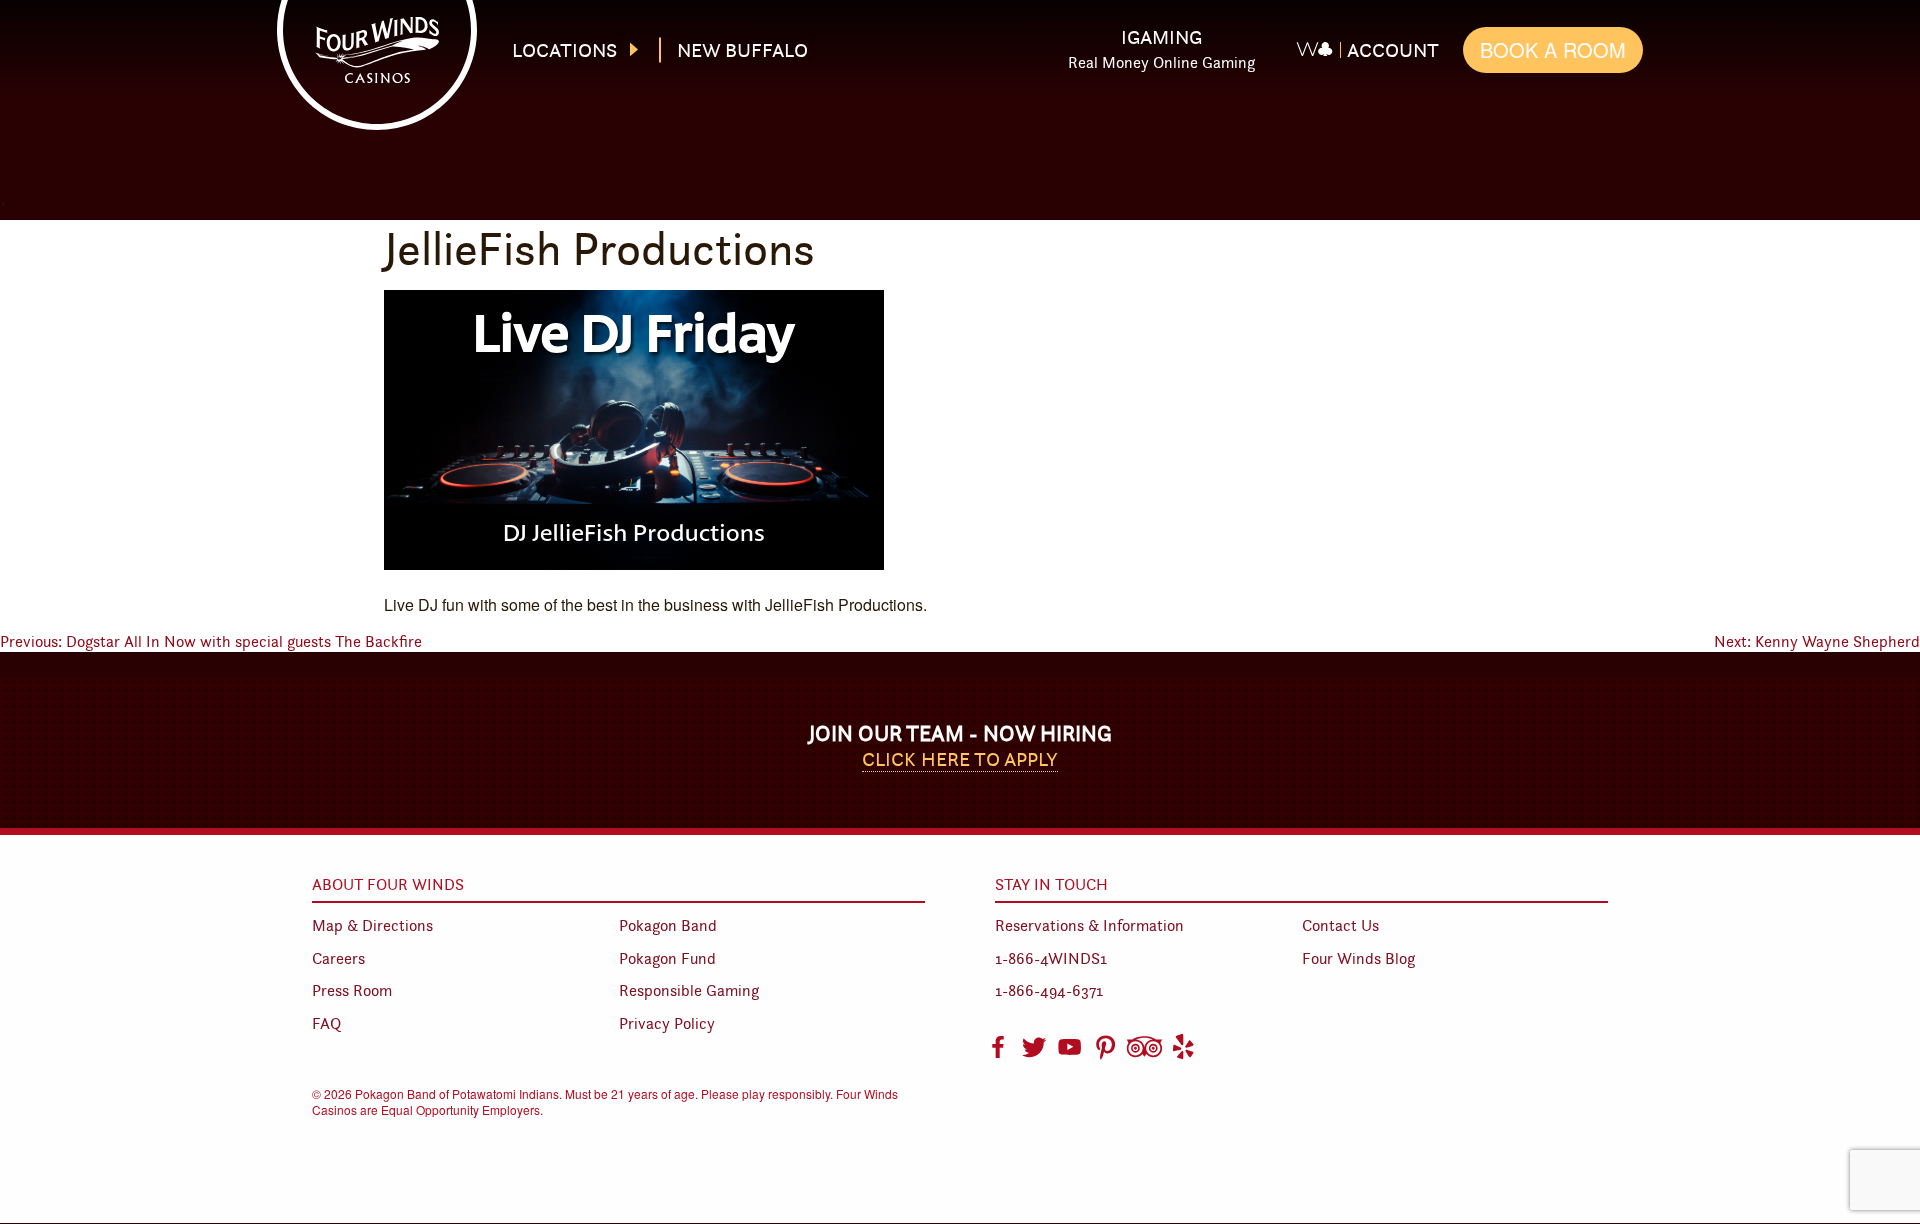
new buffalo (742, 50)
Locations (564, 50)
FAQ (326, 1023)
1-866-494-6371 (1049, 990)
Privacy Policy (667, 1023)
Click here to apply (960, 759)
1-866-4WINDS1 (1051, 958)
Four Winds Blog (1358, 958)
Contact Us (1340, 925)
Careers (338, 958)
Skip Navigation (976, 33)
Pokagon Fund (667, 958)
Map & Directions (372, 925)
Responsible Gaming (689, 990)
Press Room (352, 990)
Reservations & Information (1089, 925)
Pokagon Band (668, 925)
